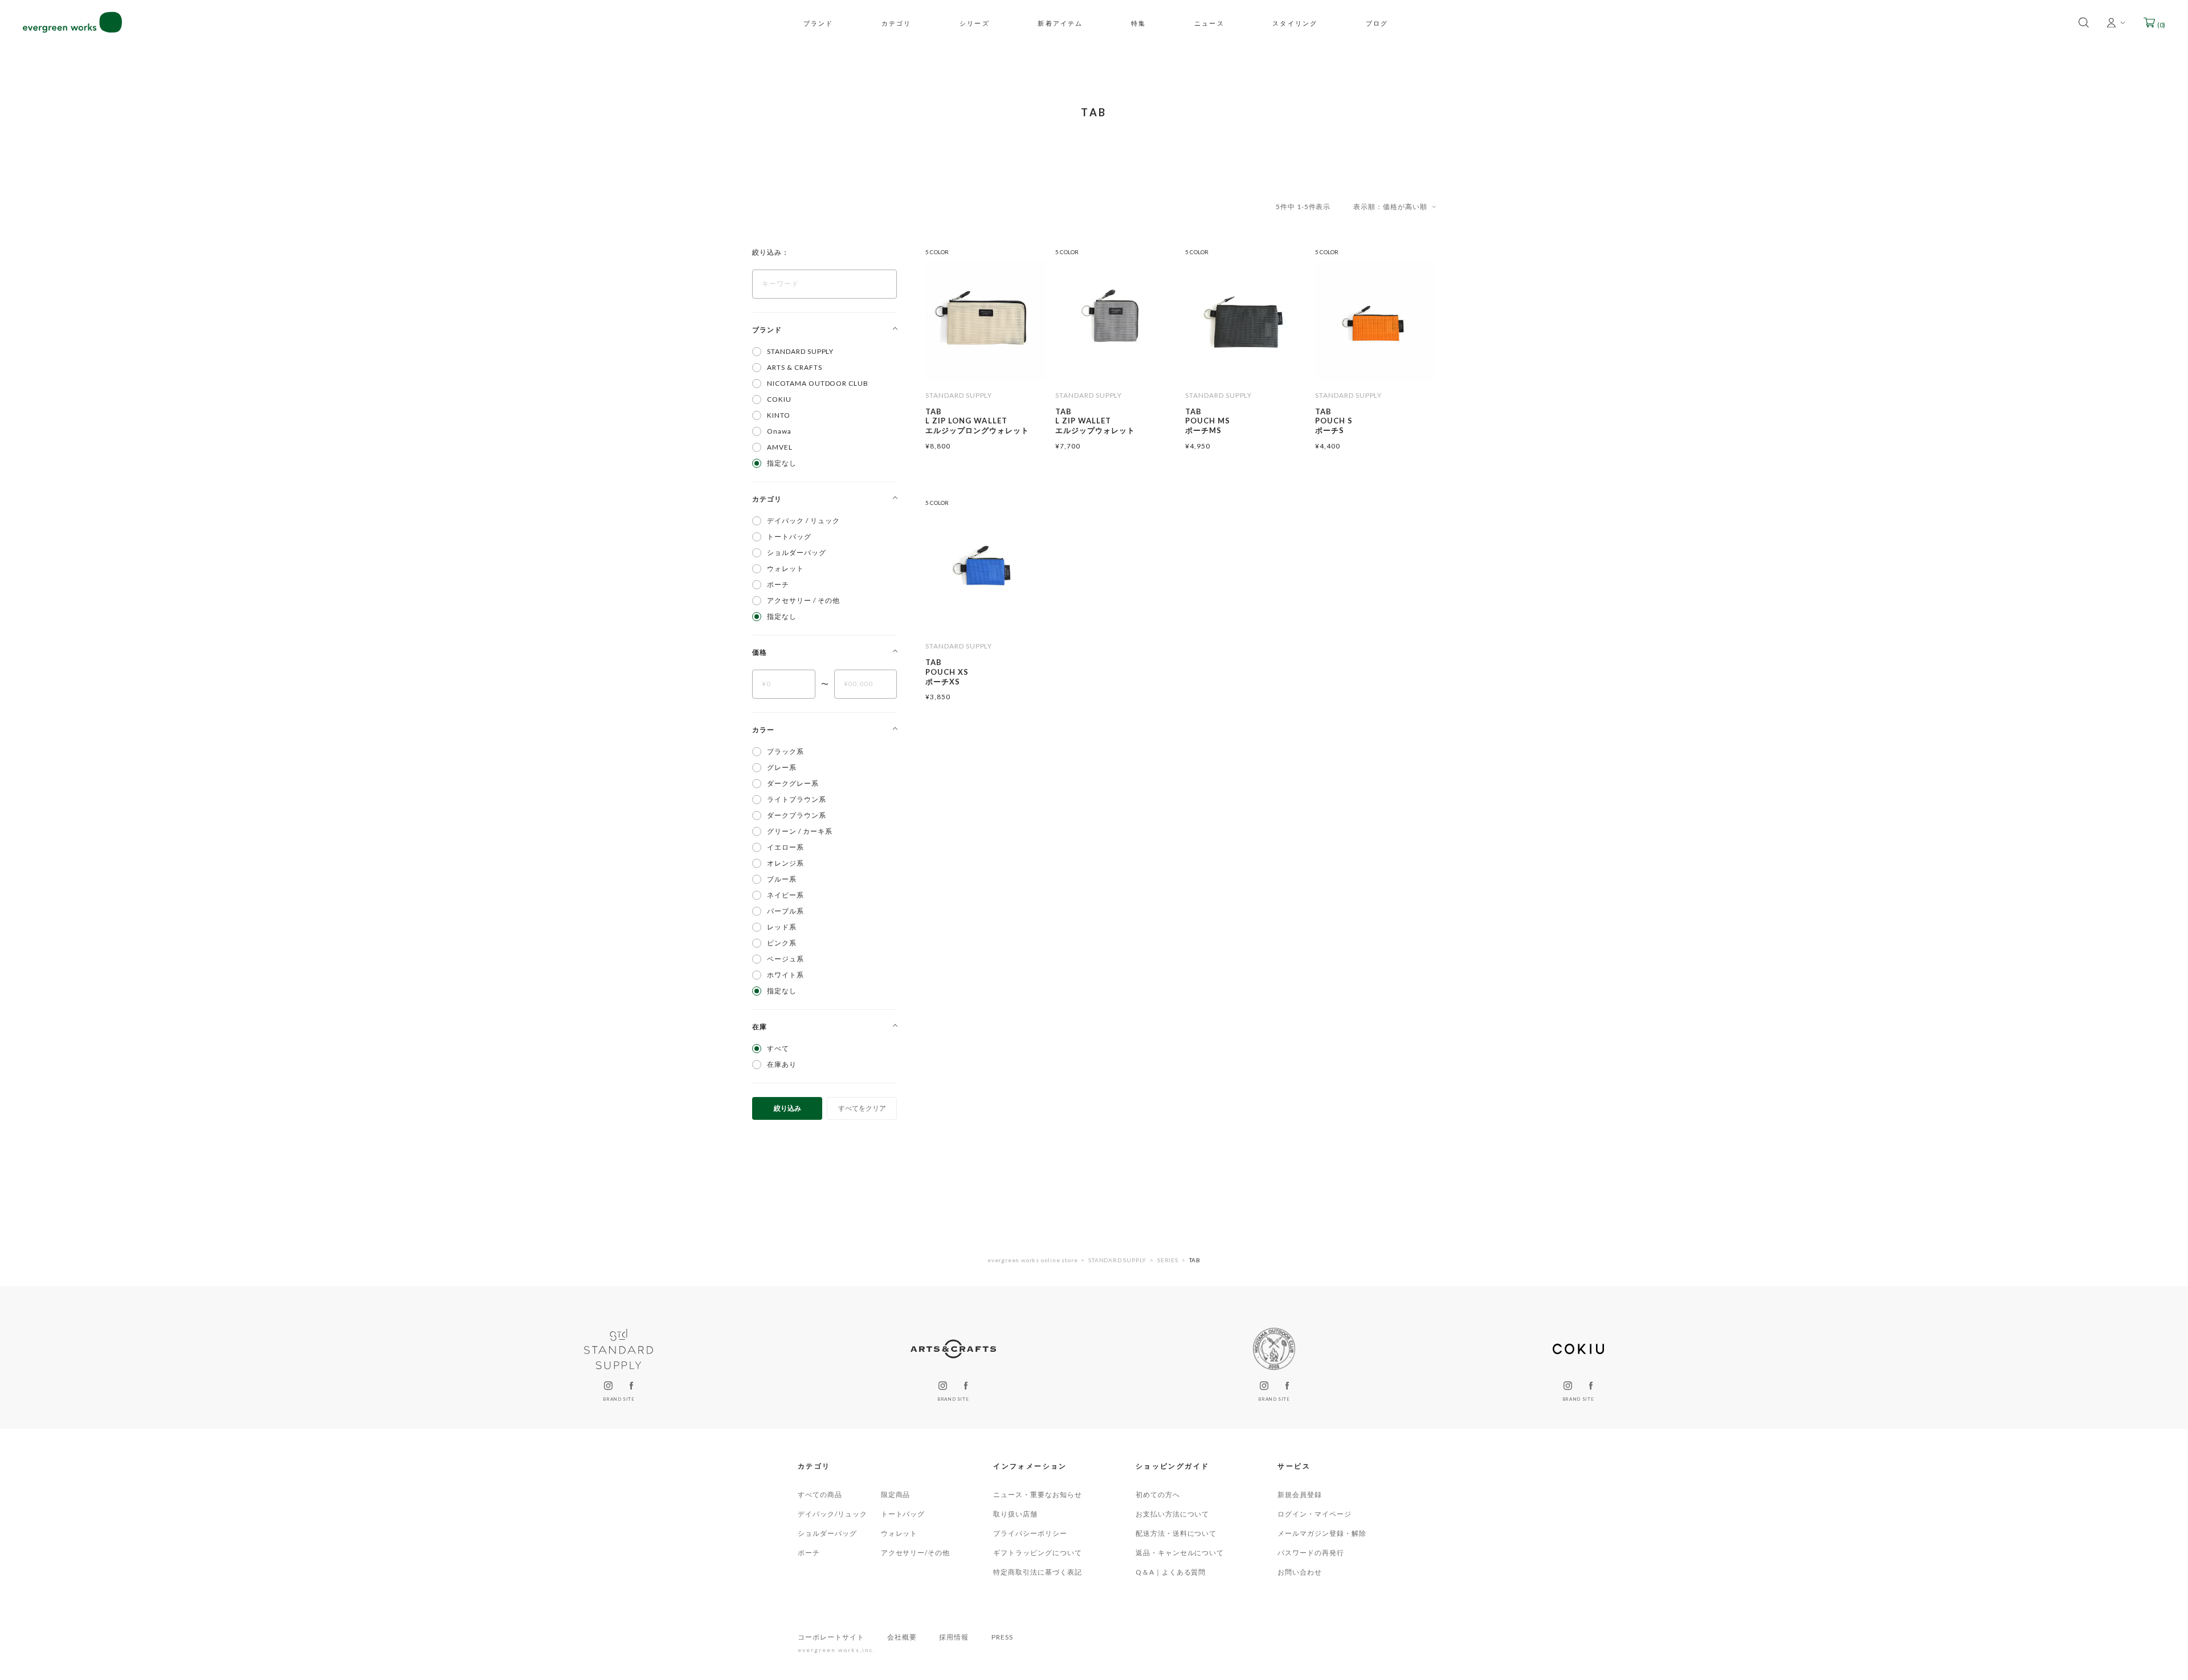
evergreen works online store (1032, 1260)
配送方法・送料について (1176, 1533)
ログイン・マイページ (1315, 1514)
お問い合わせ (1300, 1572)
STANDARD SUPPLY (1117, 1260)
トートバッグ (903, 1514)
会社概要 (902, 1637)
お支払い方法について (1173, 1514)
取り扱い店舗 (1015, 1514)
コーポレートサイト (831, 1637)
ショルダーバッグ (827, 1533)
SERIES (1168, 1260)
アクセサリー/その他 (916, 1553)
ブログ (1377, 23)
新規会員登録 (1300, 1495)
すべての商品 (820, 1495)
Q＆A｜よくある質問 (1171, 1572)
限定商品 (896, 1495)
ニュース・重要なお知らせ (1038, 1495)
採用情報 (954, 1637)
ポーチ (809, 1553)
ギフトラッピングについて (1038, 1553)
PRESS (1002, 1637)
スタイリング (1295, 23)
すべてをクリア (862, 1108)
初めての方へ (1158, 1495)
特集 (1138, 23)
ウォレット (899, 1533)
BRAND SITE (619, 1399)
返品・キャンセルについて (1180, 1553)
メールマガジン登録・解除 (1322, 1533)
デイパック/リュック (832, 1514)
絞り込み (787, 1108)
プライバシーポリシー (1030, 1533)
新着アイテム (1060, 23)
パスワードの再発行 (1311, 1553)
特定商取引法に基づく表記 (1038, 1572)
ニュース (1209, 23)
